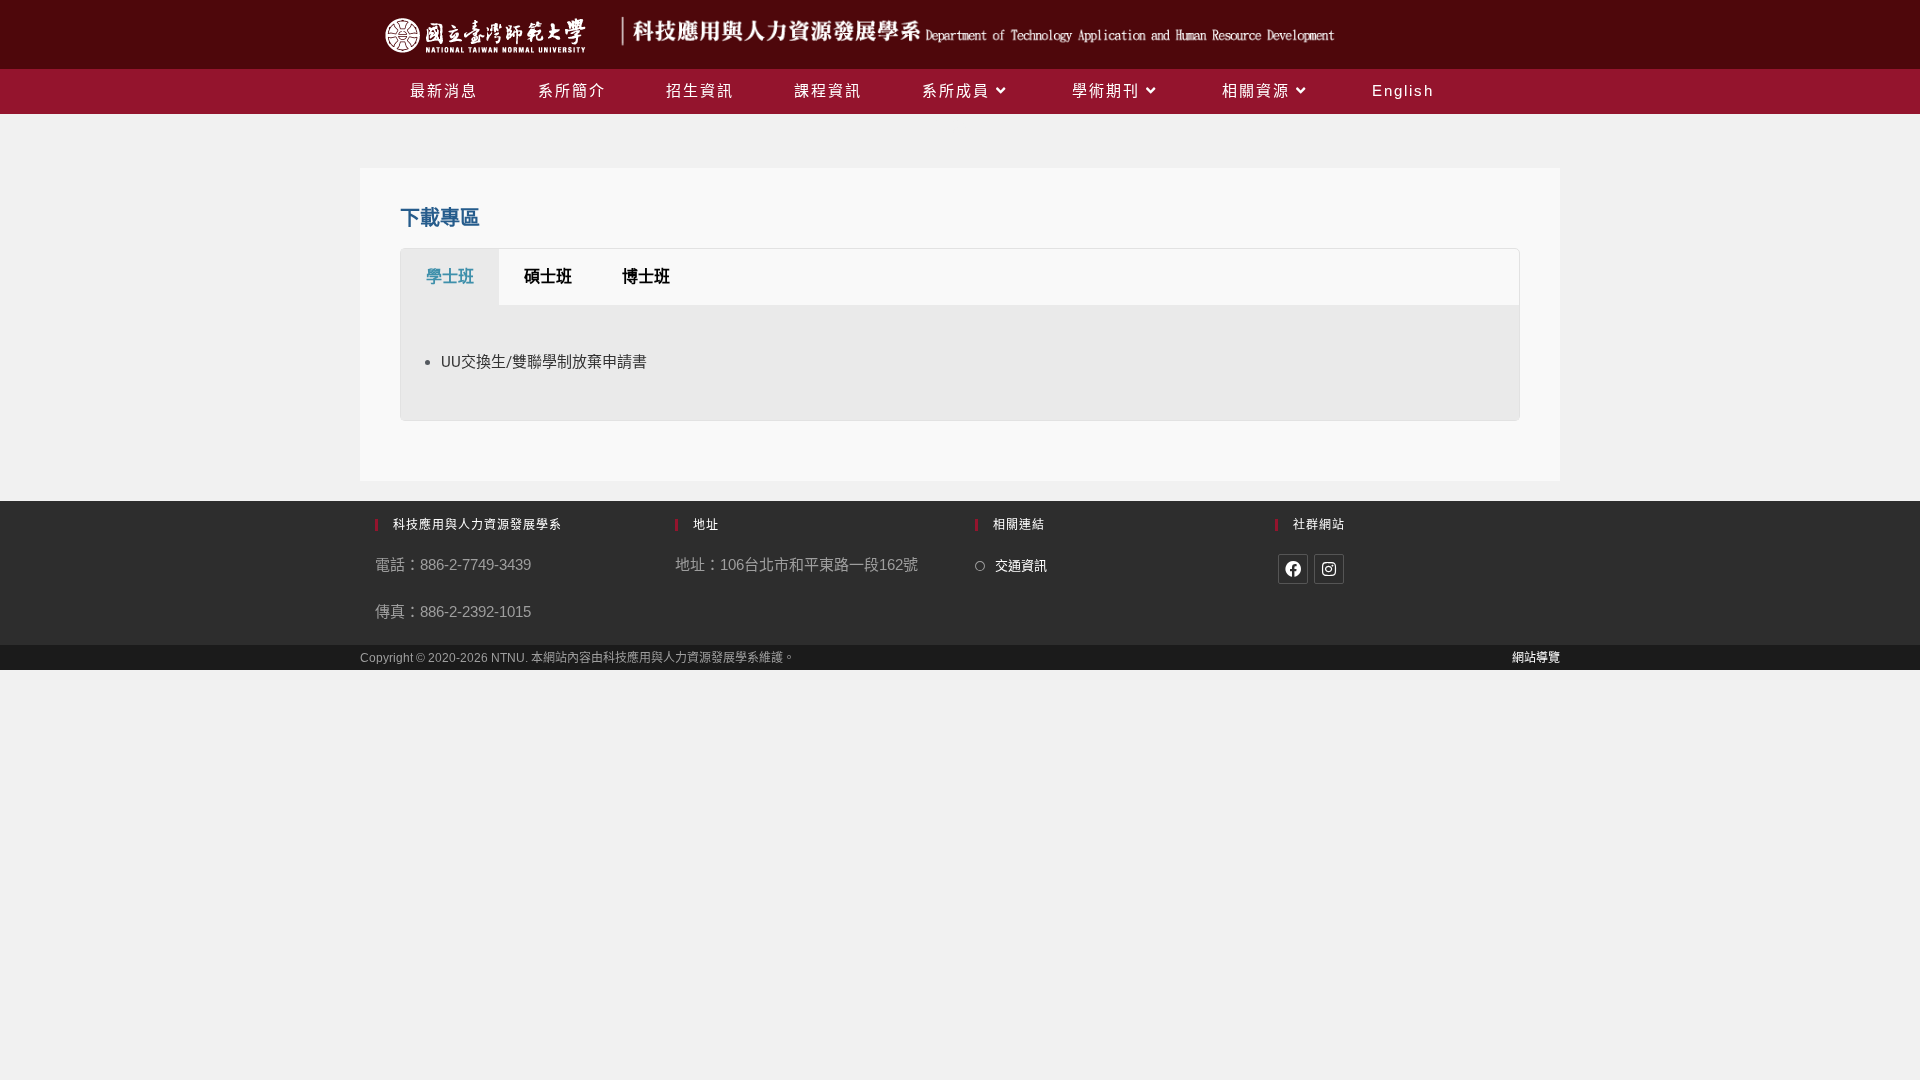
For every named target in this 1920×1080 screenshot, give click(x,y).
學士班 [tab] (450, 276)
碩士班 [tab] (548, 276)
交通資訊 (1021, 565)
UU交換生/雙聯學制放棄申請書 (544, 362)
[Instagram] (1329, 569)
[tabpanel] (960, 362)
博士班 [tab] (646, 276)
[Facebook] (1293, 569)
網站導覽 (1536, 658)
